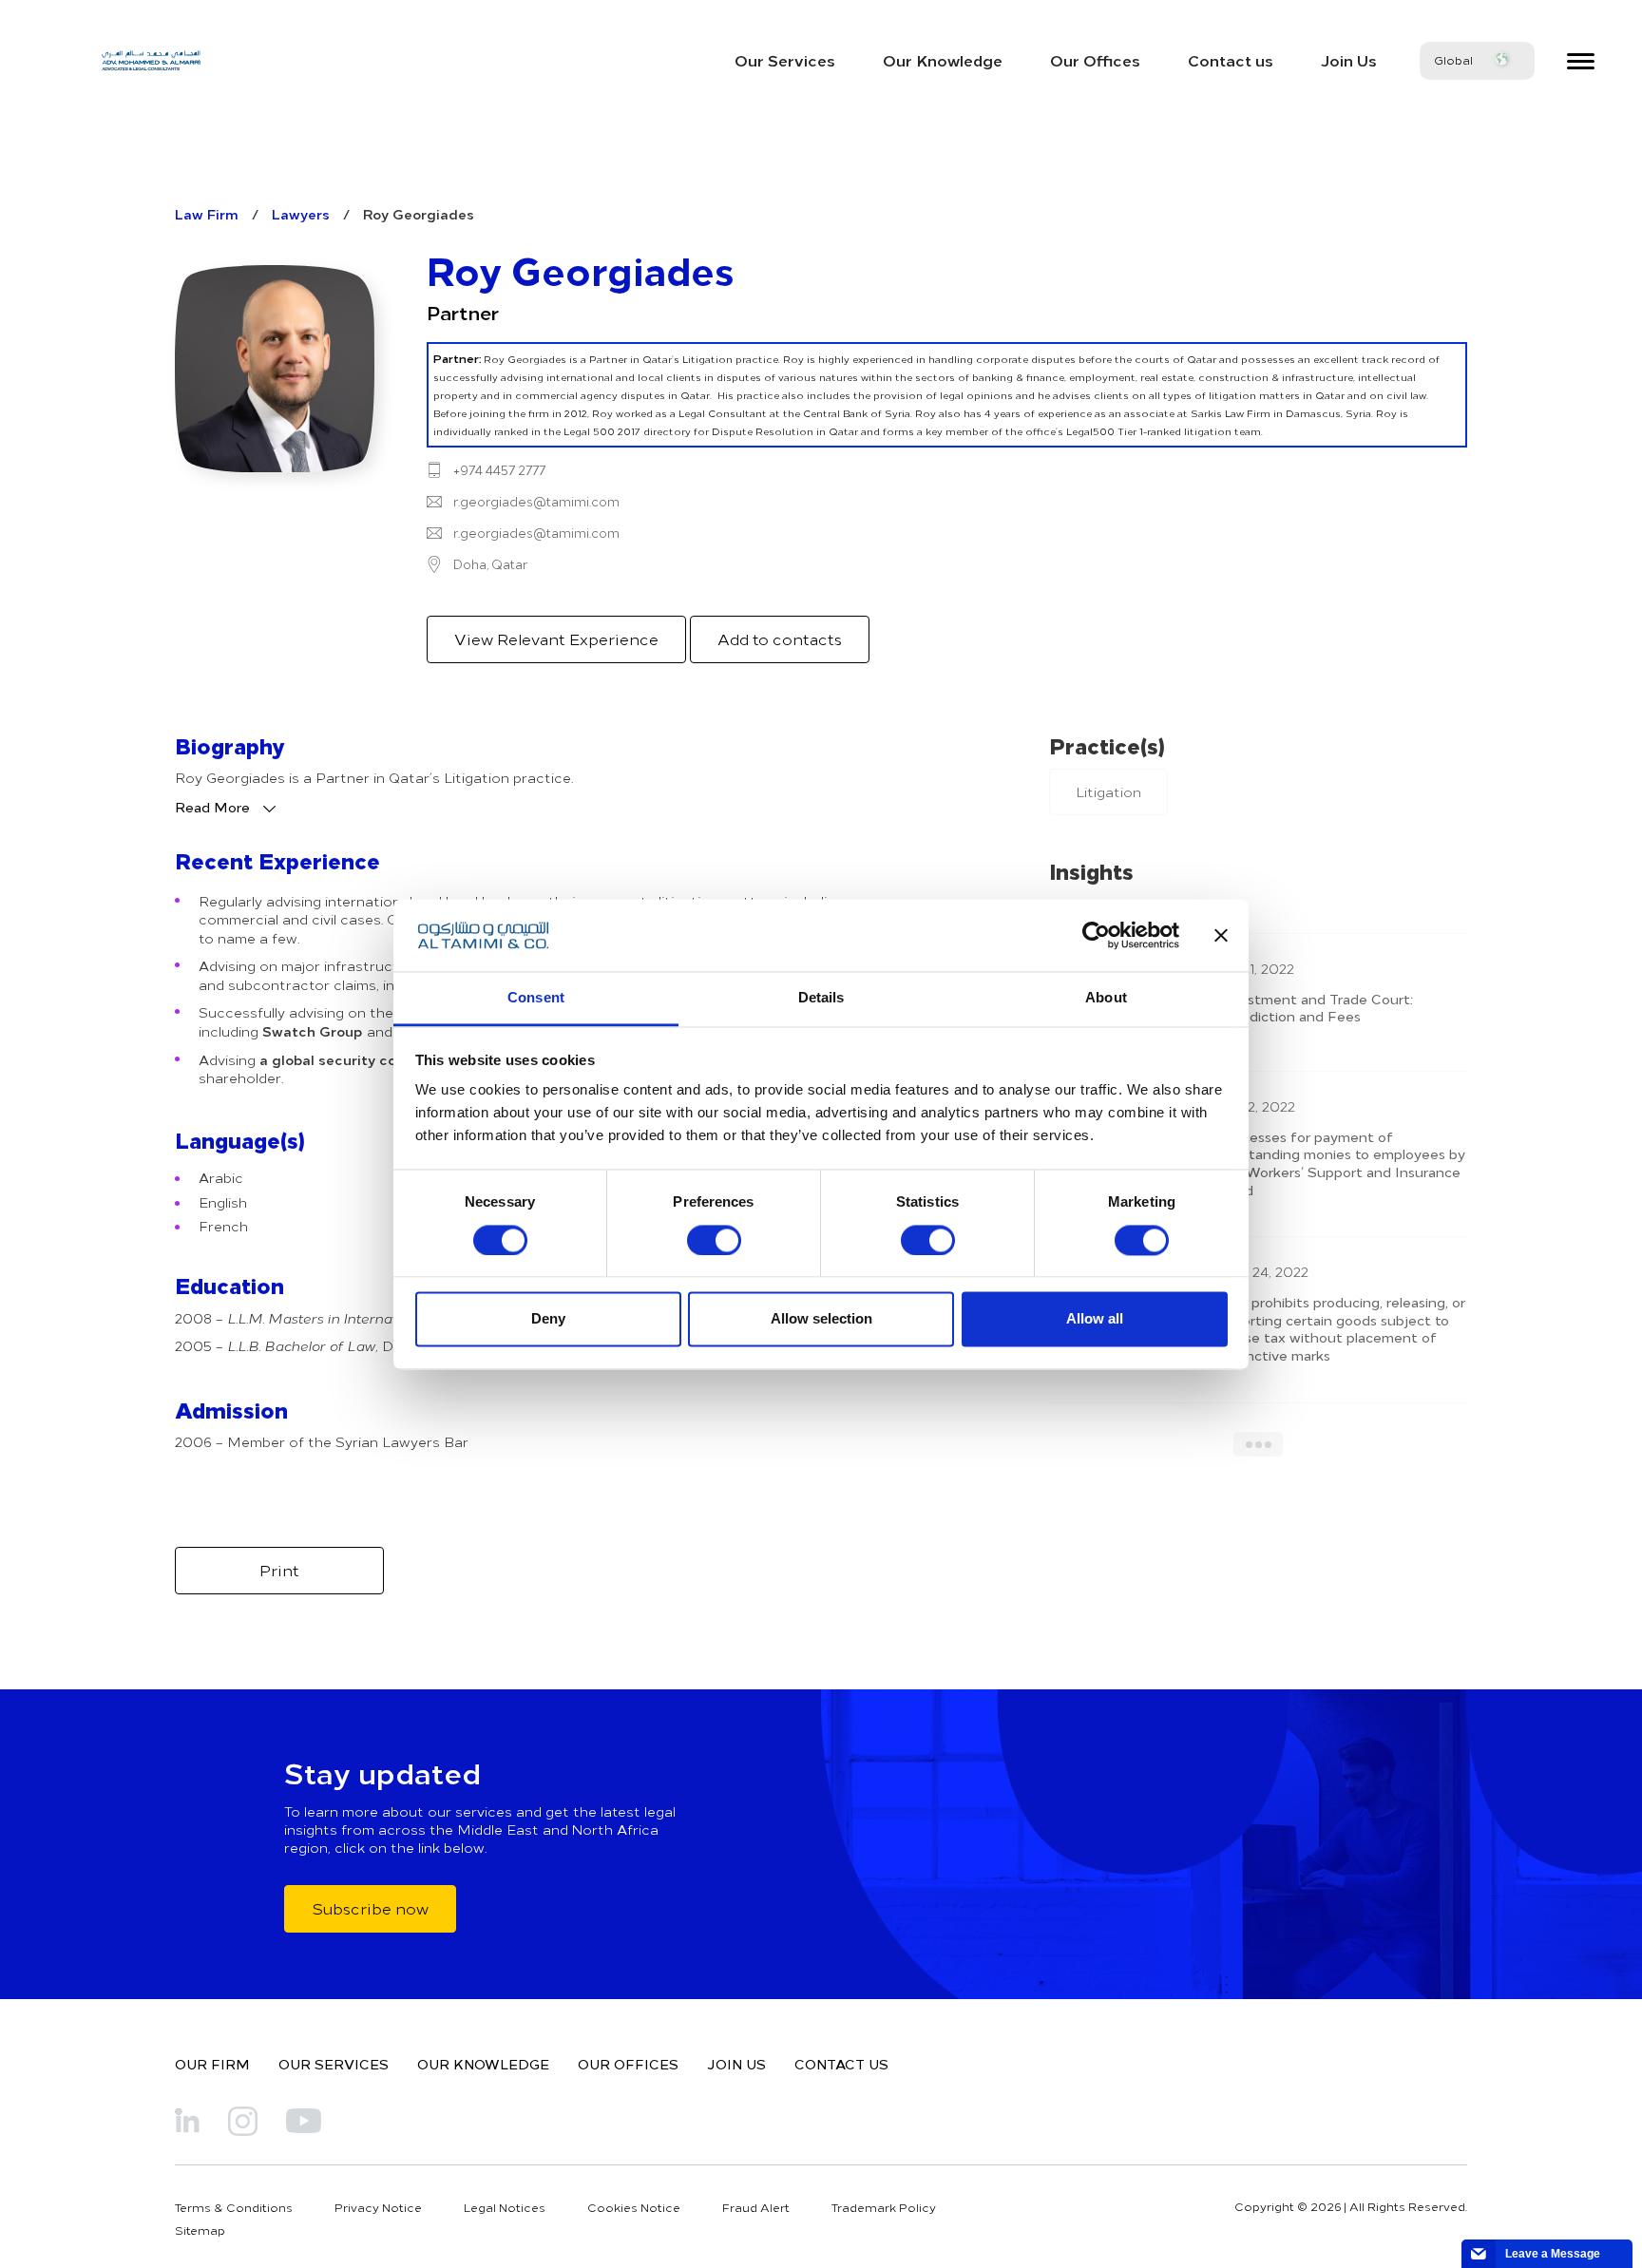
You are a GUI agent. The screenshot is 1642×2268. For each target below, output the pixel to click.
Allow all (1095, 1319)
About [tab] (1106, 998)
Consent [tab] (536, 998)
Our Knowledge (943, 60)
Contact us (1231, 60)
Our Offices (1095, 60)
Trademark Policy (884, 2207)
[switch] (714, 1240)
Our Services (785, 60)
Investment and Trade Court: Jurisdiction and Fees (1316, 1008)
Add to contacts (780, 638)
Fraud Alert (756, 2207)
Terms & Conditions (234, 2207)
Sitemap (200, 2230)
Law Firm (207, 214)
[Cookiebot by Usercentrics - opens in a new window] (1096, 935)
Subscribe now (370, 1908)
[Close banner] (1221, 935)
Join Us (1349, 60)
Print (279, 1570)
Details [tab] (821, 998)
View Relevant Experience (556, 638)
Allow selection (821, 1319)
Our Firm (212, 2064)
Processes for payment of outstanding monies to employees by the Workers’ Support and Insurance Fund (1342, 1163)
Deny (548, 1319)
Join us (736, 2064)
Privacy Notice (378, 2207)
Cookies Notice (634, 2207)
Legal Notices (505, 2207)
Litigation (1108, 792)
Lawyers (301, 214)
